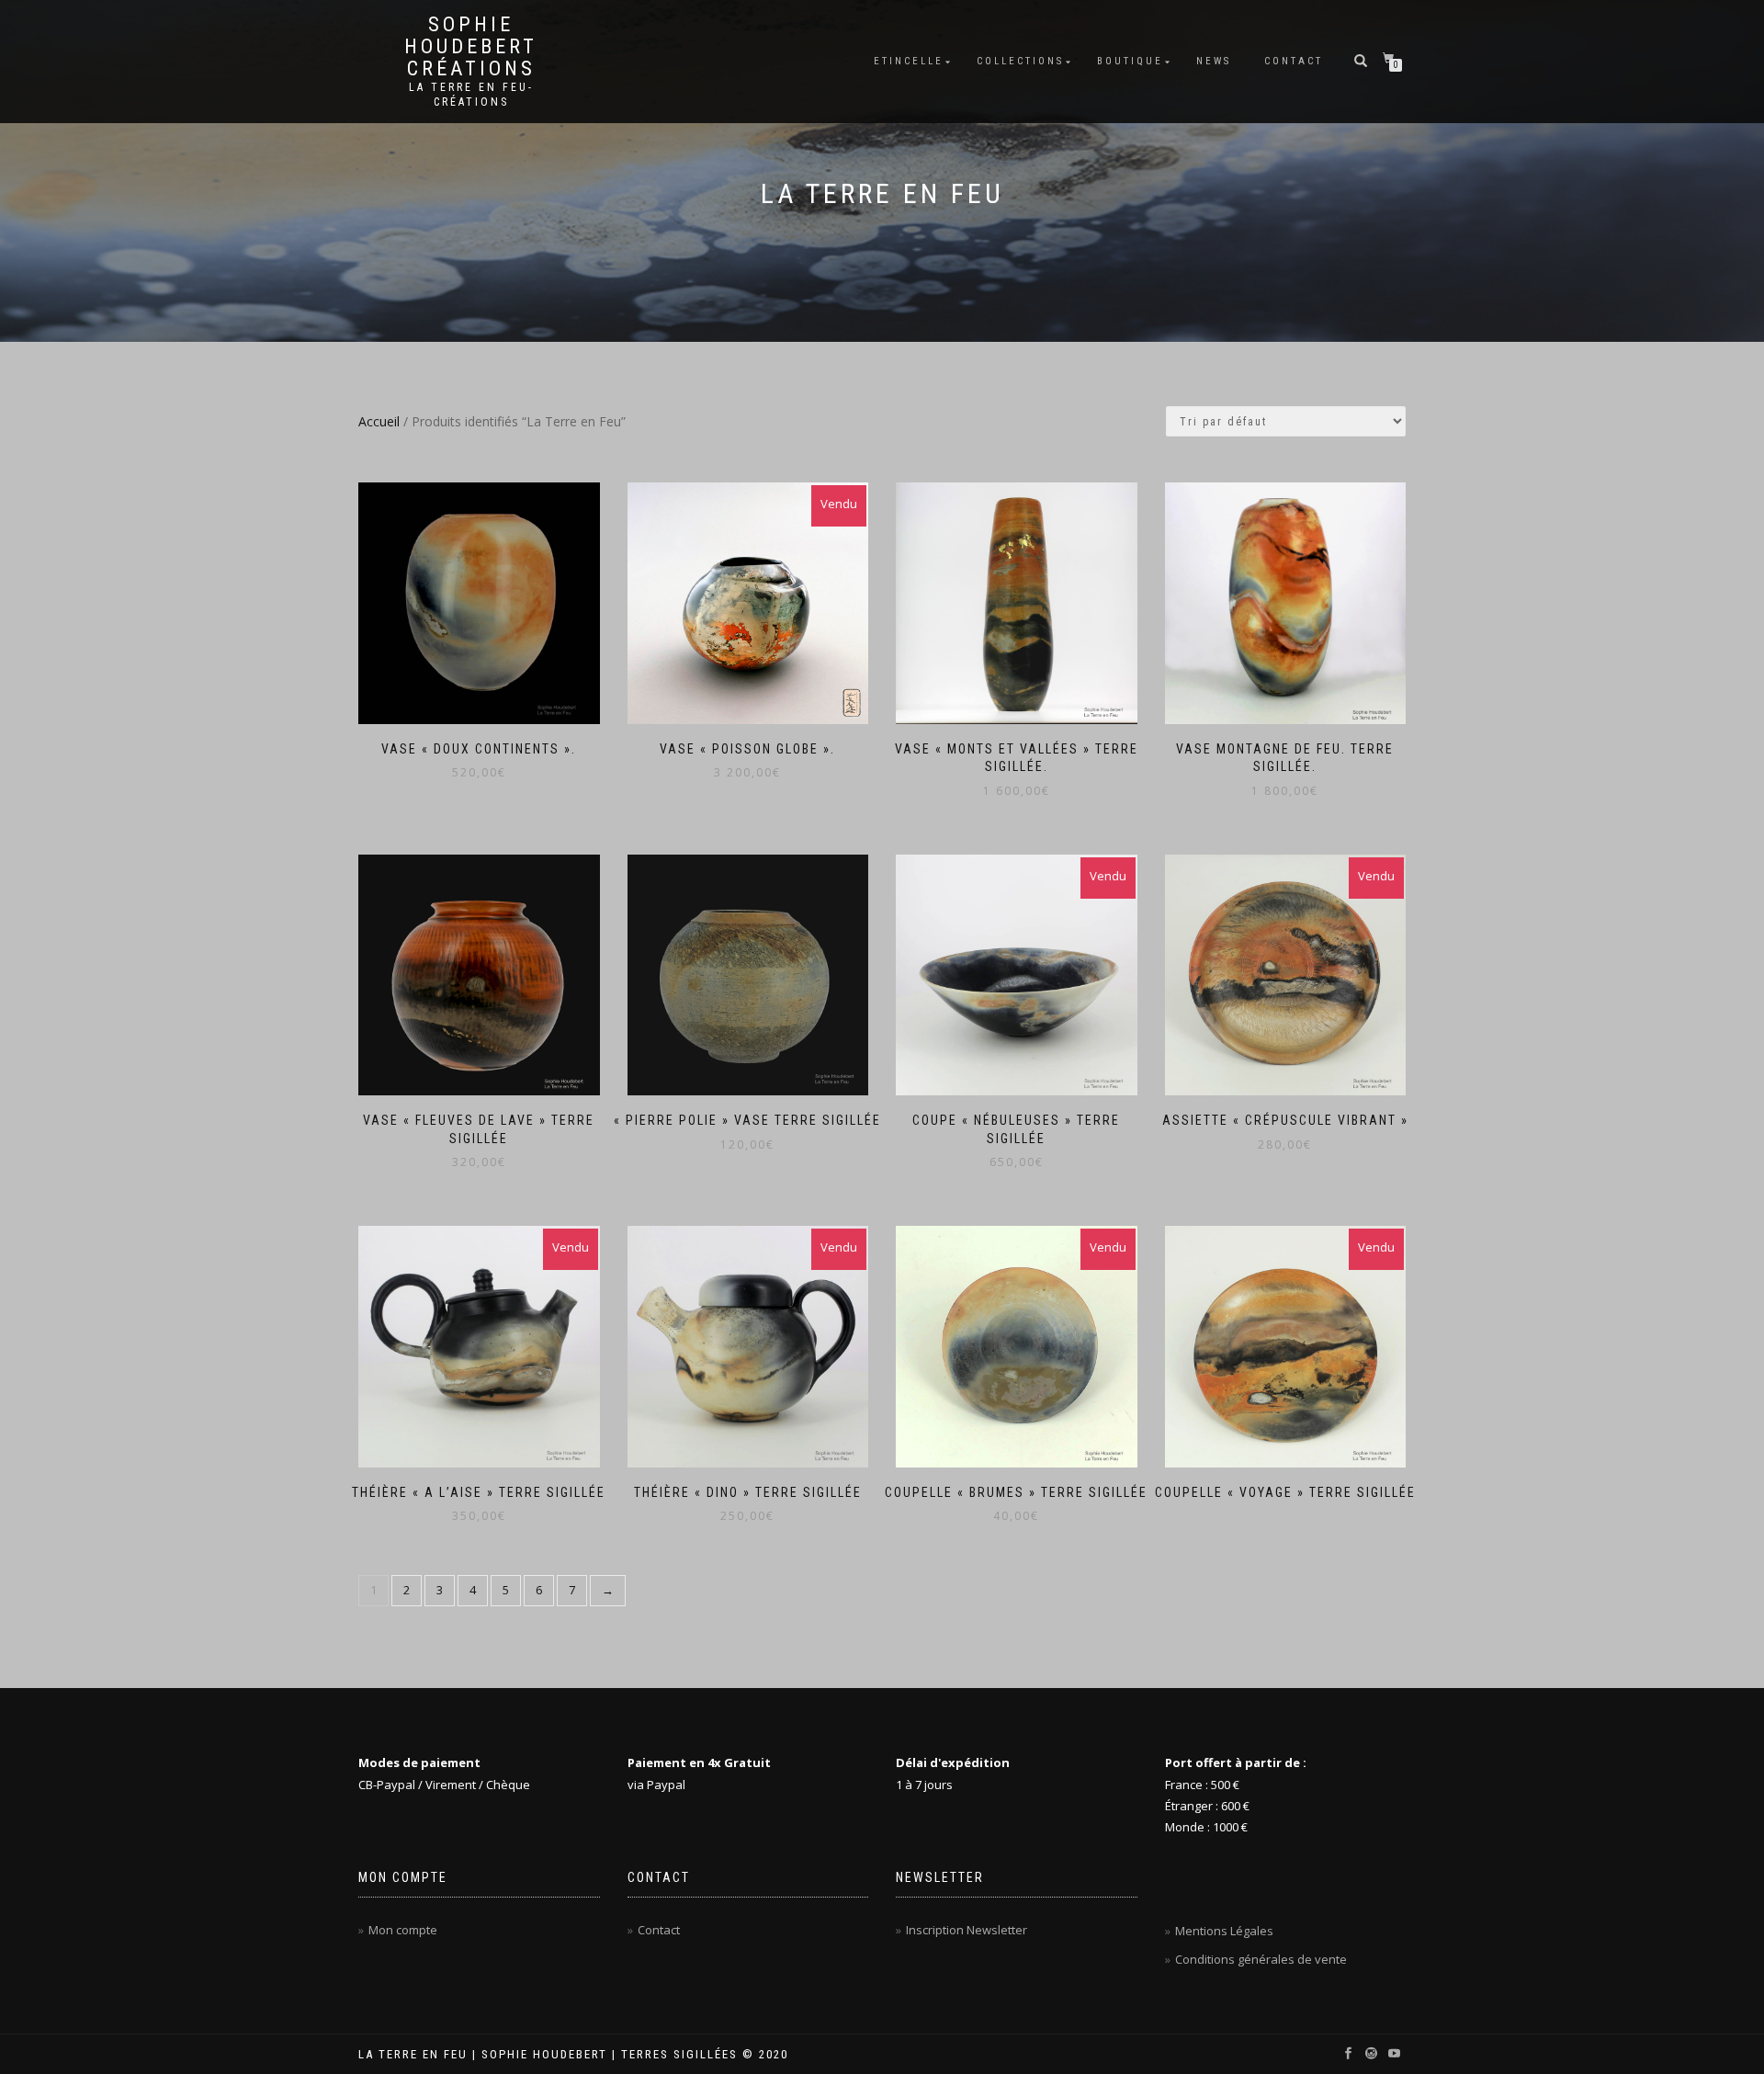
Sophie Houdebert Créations (471, 47)
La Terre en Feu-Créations (471, 95)
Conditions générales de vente (1261, 1959)
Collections (1020, 61)
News (1214, 61)
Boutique (1130, 61)
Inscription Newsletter (967, 1930)
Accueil (379, 421)
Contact (1294, 61)
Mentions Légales (1224, 1931)
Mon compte (403, 1930)
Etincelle (909, 61)
